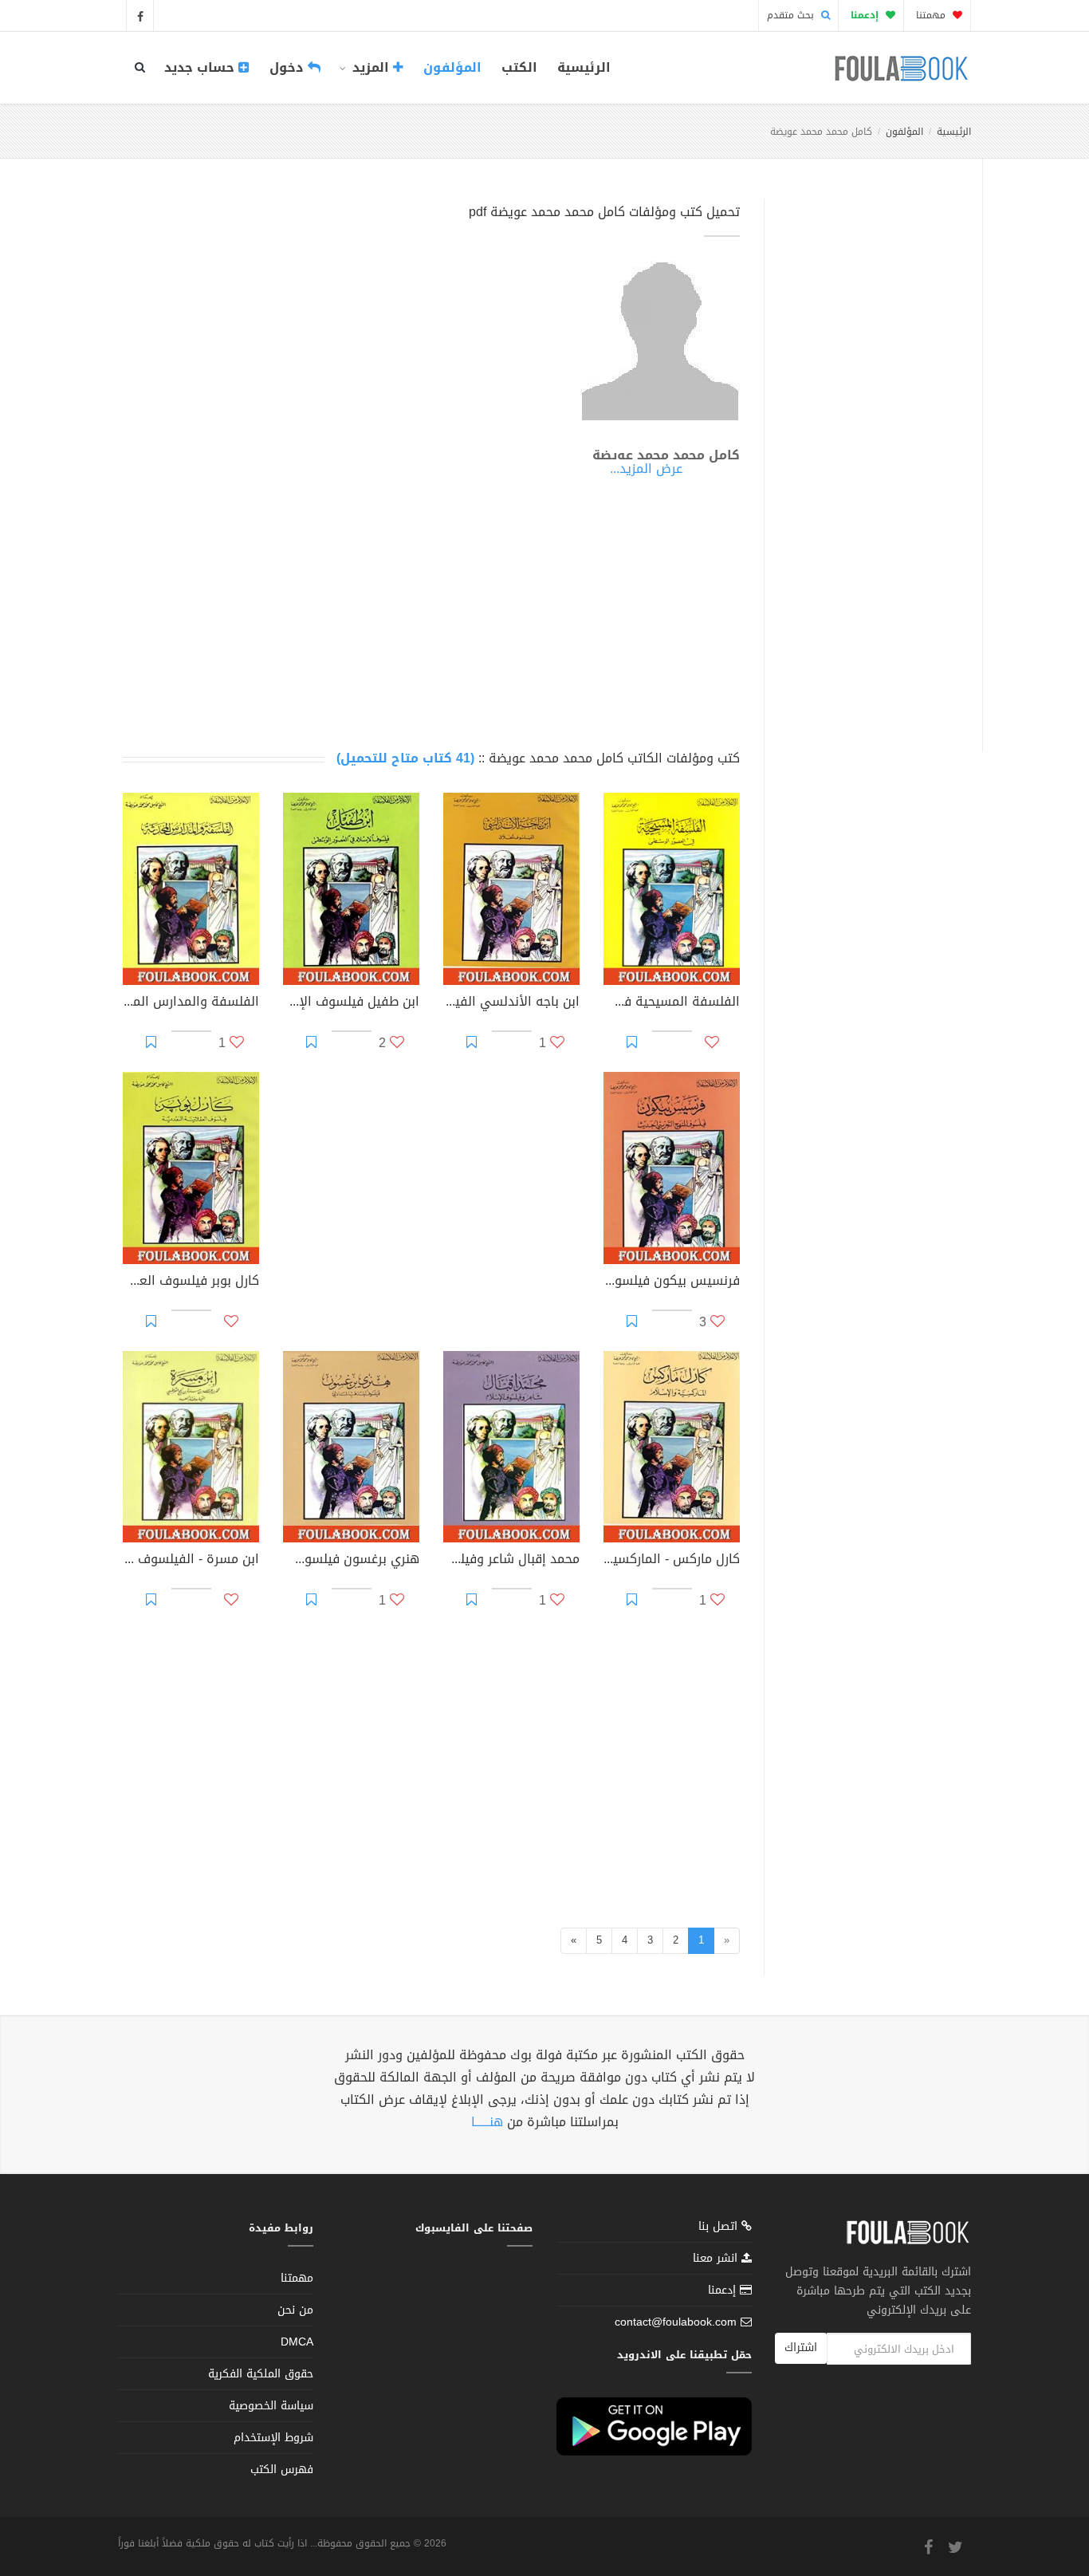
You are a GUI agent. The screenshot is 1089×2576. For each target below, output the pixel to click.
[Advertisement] (869, 457)
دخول (289, 67)
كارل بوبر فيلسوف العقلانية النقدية (191, 1282)
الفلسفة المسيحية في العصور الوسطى (672, 1003)
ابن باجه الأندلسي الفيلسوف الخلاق (511, 1003)
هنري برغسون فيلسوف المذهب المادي (351, 1561)
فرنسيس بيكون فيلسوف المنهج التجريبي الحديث (672, 1282)
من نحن (295, 2310)
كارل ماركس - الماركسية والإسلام (672, 1561)
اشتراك (801, 2348)
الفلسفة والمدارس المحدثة (191, 1003)
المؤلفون (452, 67)
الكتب (519, 67)
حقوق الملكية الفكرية (261, 2374)
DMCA (297, 2342)
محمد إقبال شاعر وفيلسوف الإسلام (511, 1561)
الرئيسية (584, 67)
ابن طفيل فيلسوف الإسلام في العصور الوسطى (351, 1003)
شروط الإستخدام (273, 2438)
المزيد (371, 67)
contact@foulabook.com (676, 2322)
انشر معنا (717, 2258)
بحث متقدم (792, 15)
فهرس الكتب (282, 2470)
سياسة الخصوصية (271, 2406)
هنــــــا (487, 2122)
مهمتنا (932, 15)
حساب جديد (201, 67)
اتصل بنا (720, 2228)
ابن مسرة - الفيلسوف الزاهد (191, 1561)
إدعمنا (724, 2290)
